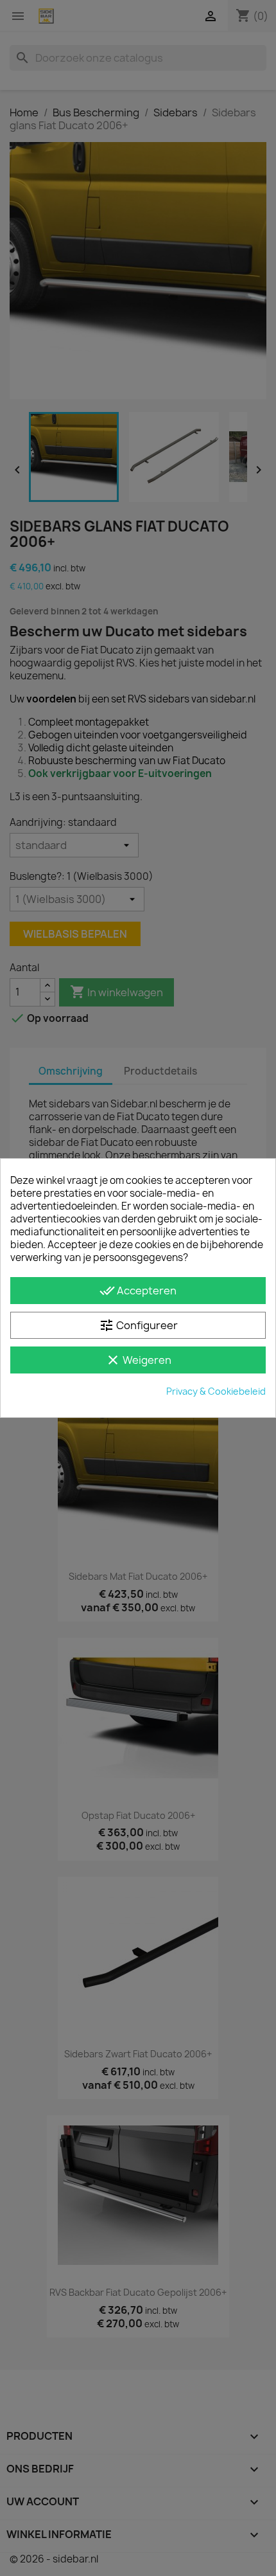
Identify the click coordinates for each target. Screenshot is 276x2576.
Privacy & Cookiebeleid (216, 1391)
